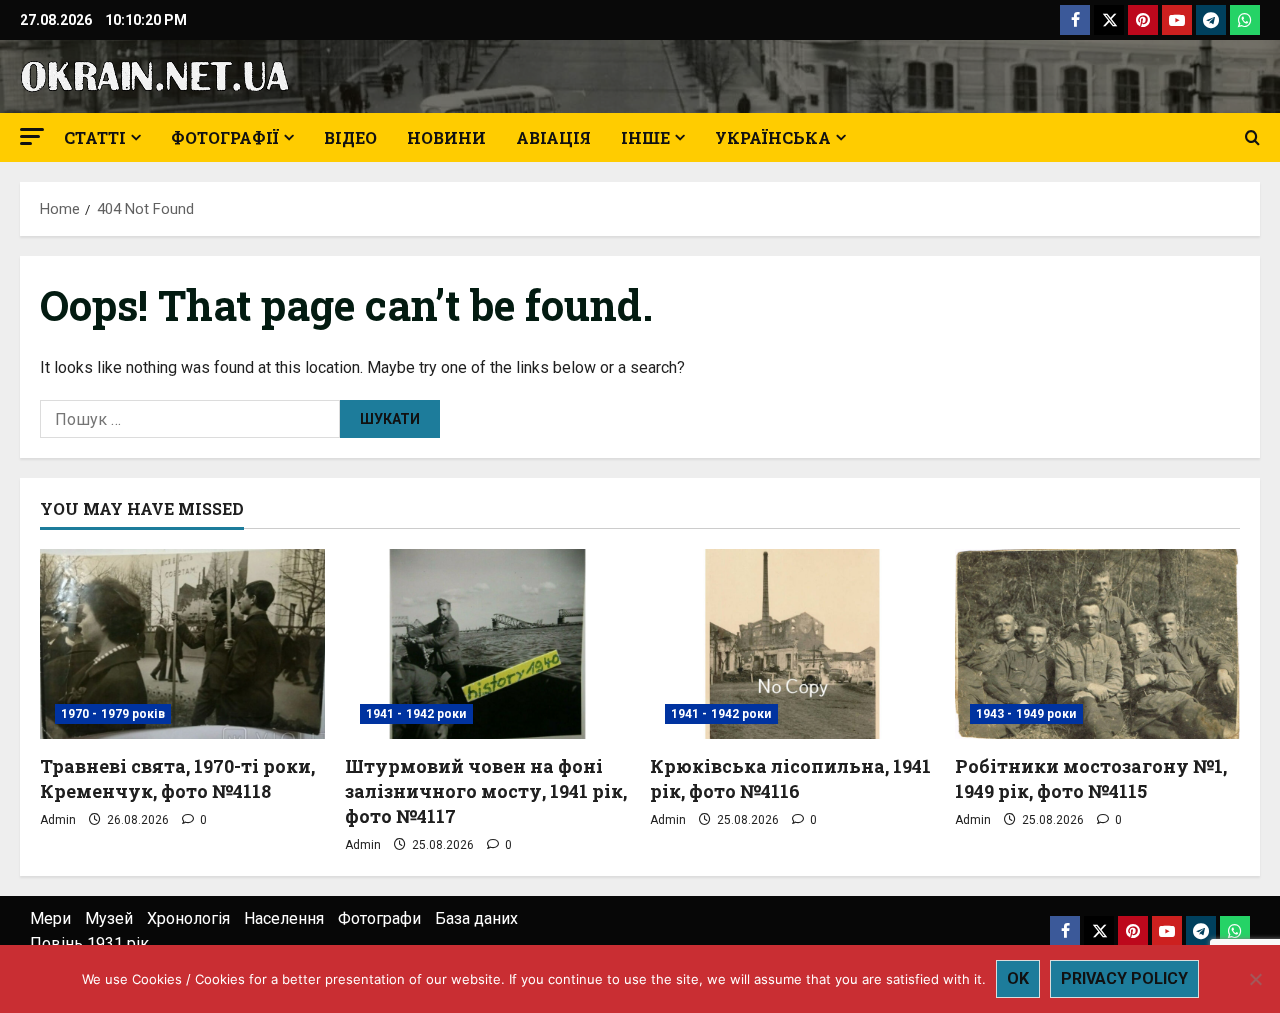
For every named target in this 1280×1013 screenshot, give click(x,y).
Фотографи (379, 918)
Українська (773, 137)
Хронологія (188, 918)
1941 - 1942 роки (416, 714)
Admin (58, 820)
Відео (350, 137)
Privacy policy (1124, 978)
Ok (1018, 978)
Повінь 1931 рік (89, 943)
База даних (476, 918)
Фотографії (225, 137)
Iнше (645, 137)
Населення (284, 918)
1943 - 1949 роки (1026, 714)
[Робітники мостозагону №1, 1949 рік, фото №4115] (1097, 644)
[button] (32, 136)
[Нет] (1255, 979)
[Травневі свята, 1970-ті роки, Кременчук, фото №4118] (182, 644)
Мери (50, 918)
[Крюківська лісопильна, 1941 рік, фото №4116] (792, 644)
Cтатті (95, 137)
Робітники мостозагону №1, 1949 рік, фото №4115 (1091, 778)
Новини (446, 137)
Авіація (553, 137)
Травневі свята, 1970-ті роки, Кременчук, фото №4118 (177, 778)
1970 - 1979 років (113, 714)
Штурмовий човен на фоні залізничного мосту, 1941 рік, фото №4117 (486, 791)
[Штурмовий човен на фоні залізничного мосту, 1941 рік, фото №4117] (487, 644)
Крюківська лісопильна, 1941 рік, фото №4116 (790, 778)
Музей (109, 918)
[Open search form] (1252, 138)
